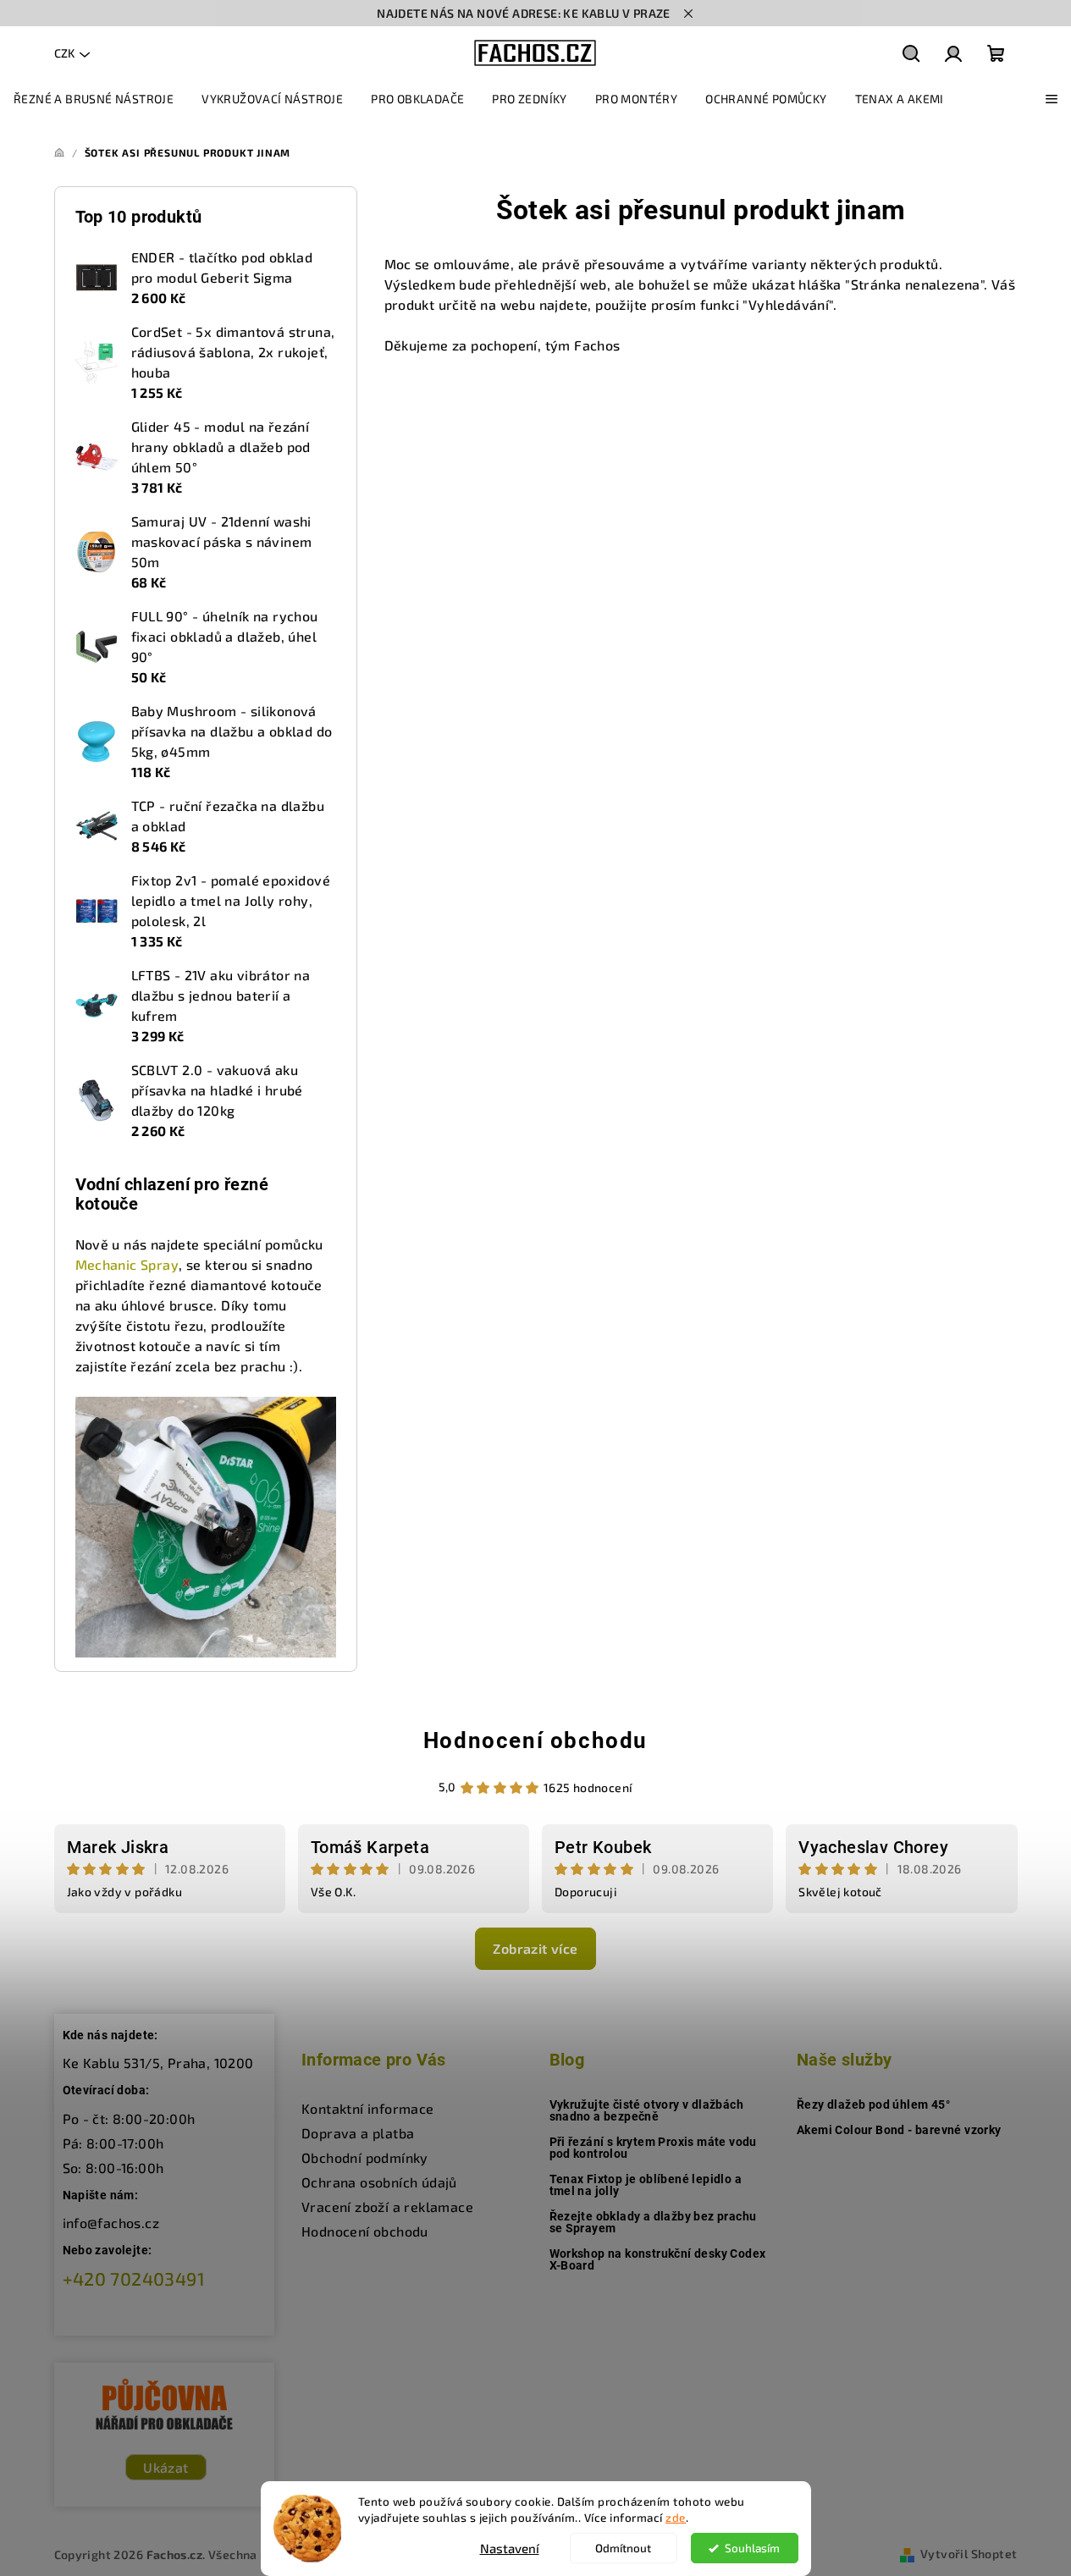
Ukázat (166, 2467)
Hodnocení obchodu (535, 1740)
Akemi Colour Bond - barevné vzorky (899, 2130)
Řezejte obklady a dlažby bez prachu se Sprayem (653, 2222)
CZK (64, 53)
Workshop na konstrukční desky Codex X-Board (658, 2259)
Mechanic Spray (127, 1264)
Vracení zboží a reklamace (387, 2206)
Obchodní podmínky (365, 2157)
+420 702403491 (134, 2278)
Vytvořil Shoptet (969, 2554)
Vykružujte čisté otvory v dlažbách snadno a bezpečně (647, 2110)
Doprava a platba (358, 2133)
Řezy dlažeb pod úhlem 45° (873, 2104)
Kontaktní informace (368, 2108)
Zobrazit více (535, 1948)
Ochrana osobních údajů (379, 2182)
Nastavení (510, 2548)
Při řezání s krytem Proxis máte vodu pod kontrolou (653, 2148)
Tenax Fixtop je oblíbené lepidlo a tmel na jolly (646, 2185)
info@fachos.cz (111, 2223)
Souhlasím (752, 2548)
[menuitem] (94, 99)
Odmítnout (623, 2548)
